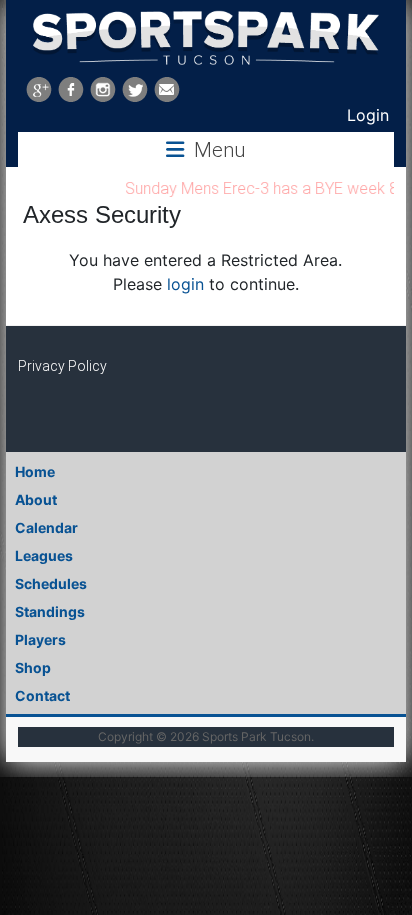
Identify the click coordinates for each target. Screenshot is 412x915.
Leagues (44, 555)
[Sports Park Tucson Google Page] (39, 89)
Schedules (51, 583)
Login (368, 115)
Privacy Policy (62, 366)
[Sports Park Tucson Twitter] (135, 89)
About (36, 499)
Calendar (46, 527)
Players (40, 639)
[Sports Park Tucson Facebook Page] (71, 89)
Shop (33, 667)
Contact (42, 695)
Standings (50, 611)
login (185, 284)
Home (35, 471)
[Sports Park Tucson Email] (167, 89)
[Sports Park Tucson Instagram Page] (103, 89)
